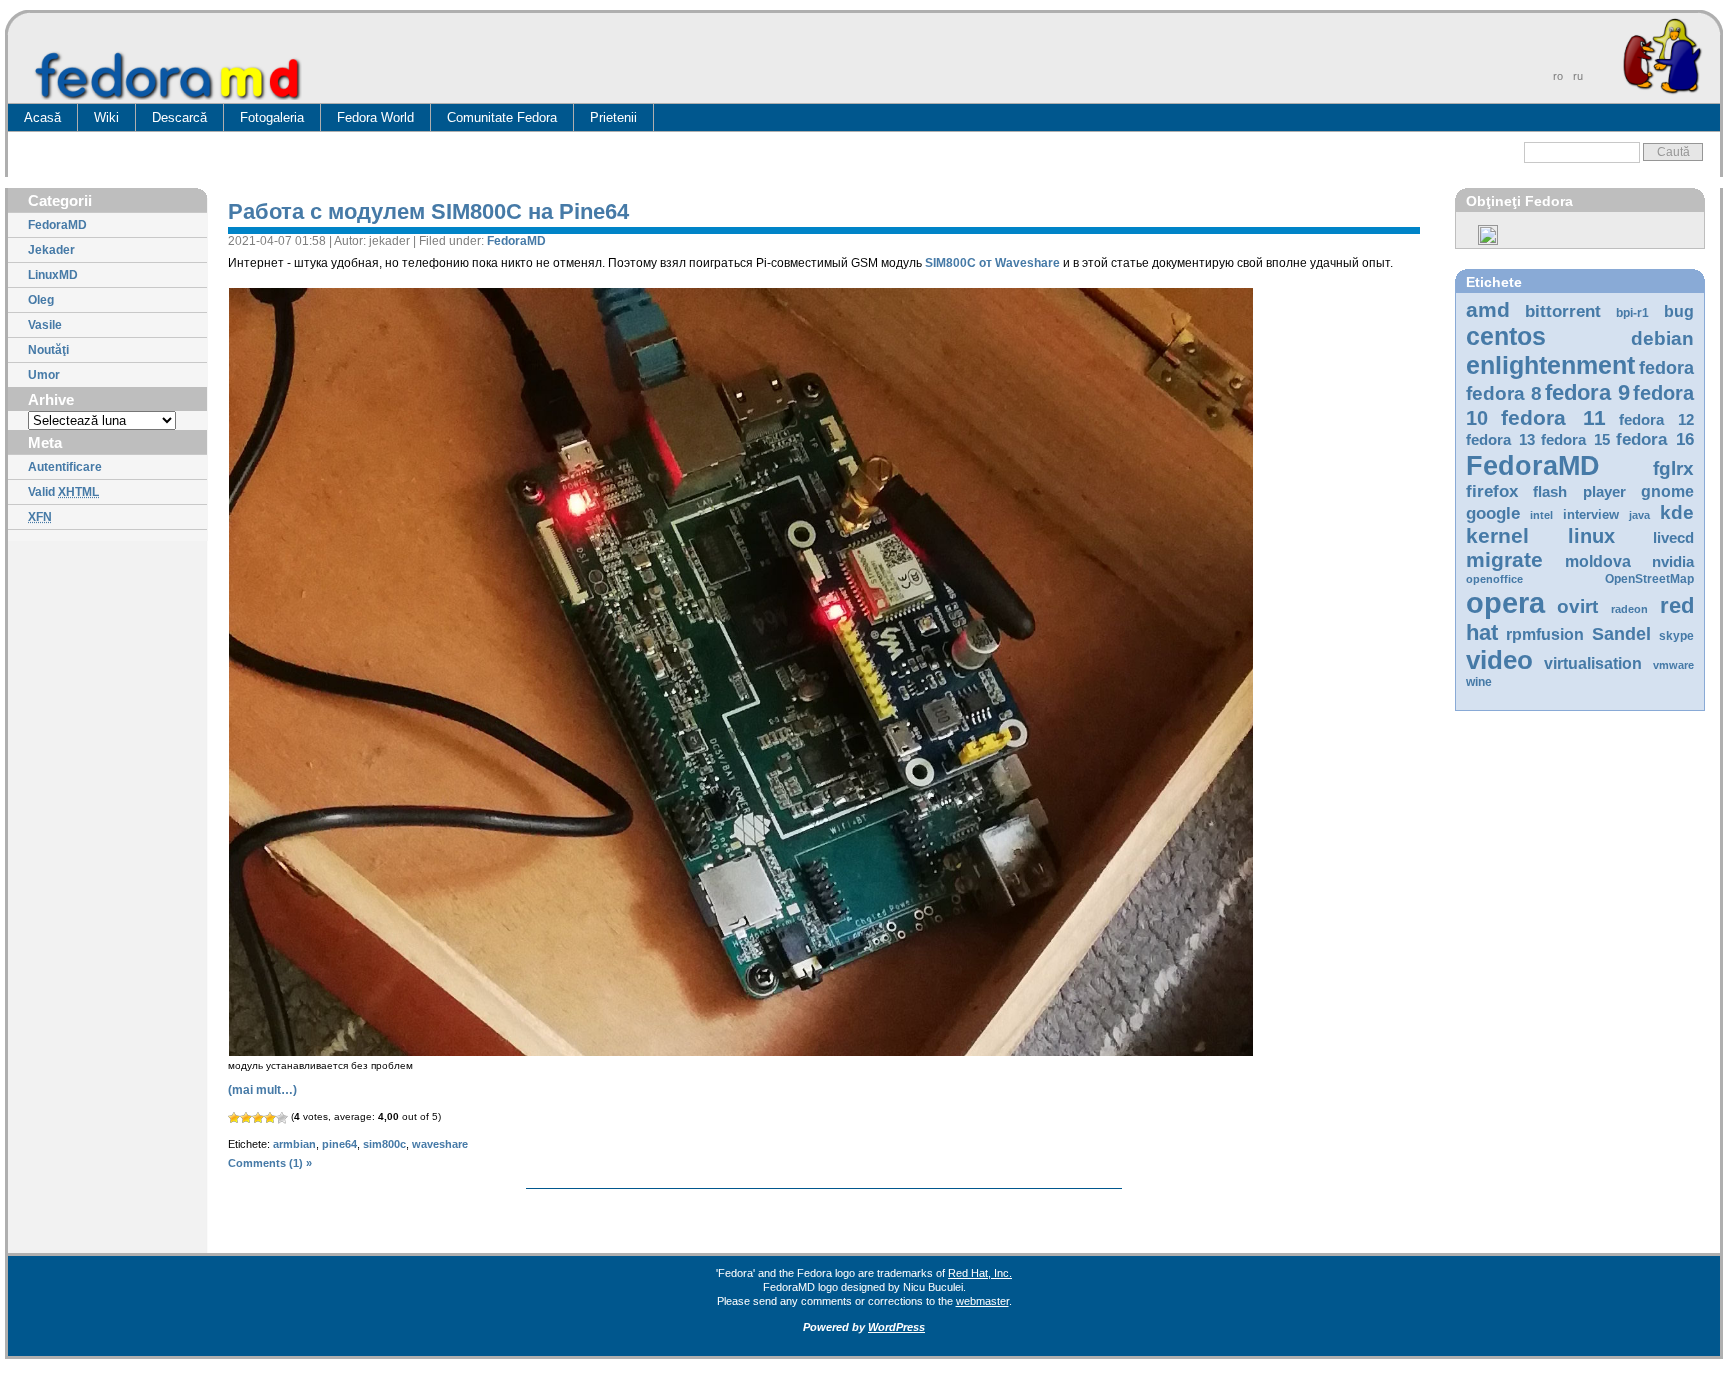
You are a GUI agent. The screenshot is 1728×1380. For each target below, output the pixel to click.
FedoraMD (57, 225)
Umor (44, 375)
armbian (294, 1144)
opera (1505, 602)
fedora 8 (1504, 393)
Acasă (42, 117)
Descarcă (179, 117)
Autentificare (65, 467)
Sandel (1621, 634)
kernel (1497, 535)
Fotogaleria (272, 117)
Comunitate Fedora (502, 117)
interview (1591, 514)
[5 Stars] (282, 1118)
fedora (1666, 368)
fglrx (1673, 468)
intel (1541, 515)
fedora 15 (1575, 440)
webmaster (982, 1301)
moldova (1598, 561)
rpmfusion (1545, 634)
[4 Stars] (270, 1118)
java (1639, 515)
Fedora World (375, 117)
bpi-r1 (1632, 313)
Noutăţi (48, 350)
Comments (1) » (270, 1163)
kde (1677, 512)
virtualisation (1593, 663)
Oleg (41, 300)
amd (1488, 309)
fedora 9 (1587, 392)
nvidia (1673, 562)
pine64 (339, 1144)
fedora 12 (1656, 420)
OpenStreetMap (1649, 579)
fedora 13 (1500, 440)
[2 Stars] (246, 1118)
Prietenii (613, 117)
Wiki (106, 117)
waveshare (440, 1144)
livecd (1673, 538)
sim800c (384, 1144)
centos (1506, 336)
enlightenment (1550, 365)
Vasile (45, 325)
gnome (1667, 491)
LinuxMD (53, 275)
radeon (1629, 609)
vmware (1673, 665)
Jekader (51, 250)
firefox (1492, 491)
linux (1591, 536)
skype (1676, 636)
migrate (1504, 559)
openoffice (1494, 579)
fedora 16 (1655, 439)
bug (1679, 311)
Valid (63, 492)
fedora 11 (1553, 417)
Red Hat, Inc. (980, 1273)
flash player (1579, 492)
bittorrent (1563, 311)
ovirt (1577, 606)
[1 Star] (234, 1118)
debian (1662, 338)
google (1493, 513)
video (1499, 660)
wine (1479, 682)
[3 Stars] (258, 1118)
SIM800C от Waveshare (992, 263)
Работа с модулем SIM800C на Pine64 (428, 211)
